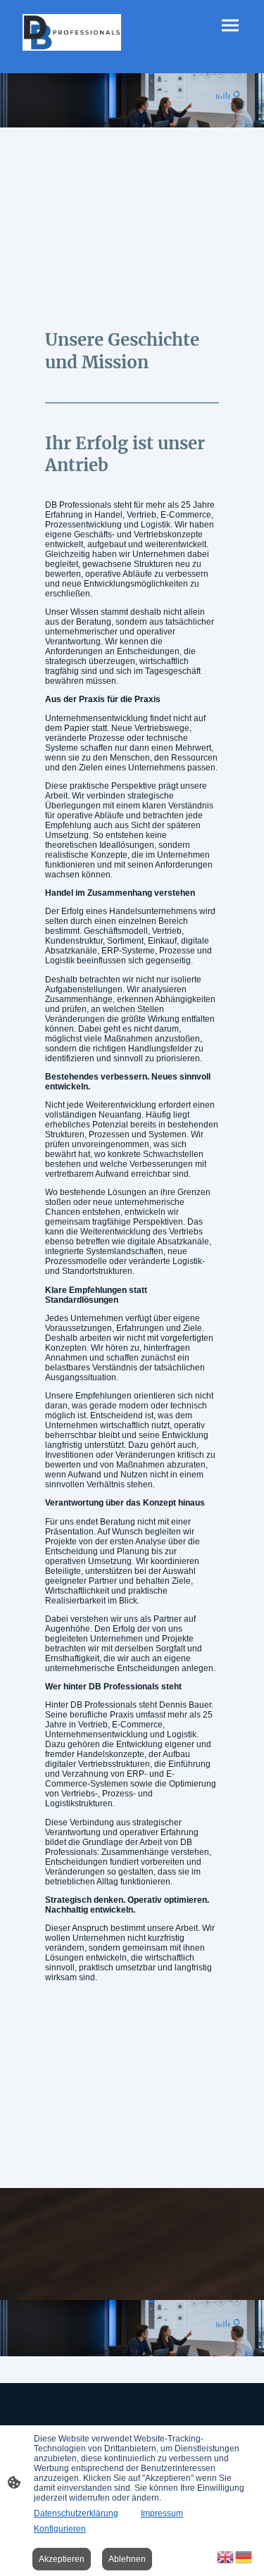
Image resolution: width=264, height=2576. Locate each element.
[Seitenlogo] (72, 32)
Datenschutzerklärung (76, 2513)
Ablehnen (127, 2559)
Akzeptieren (62, 2559)
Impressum (162, 2513)
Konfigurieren (60, 2529)
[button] (226, 2556)
